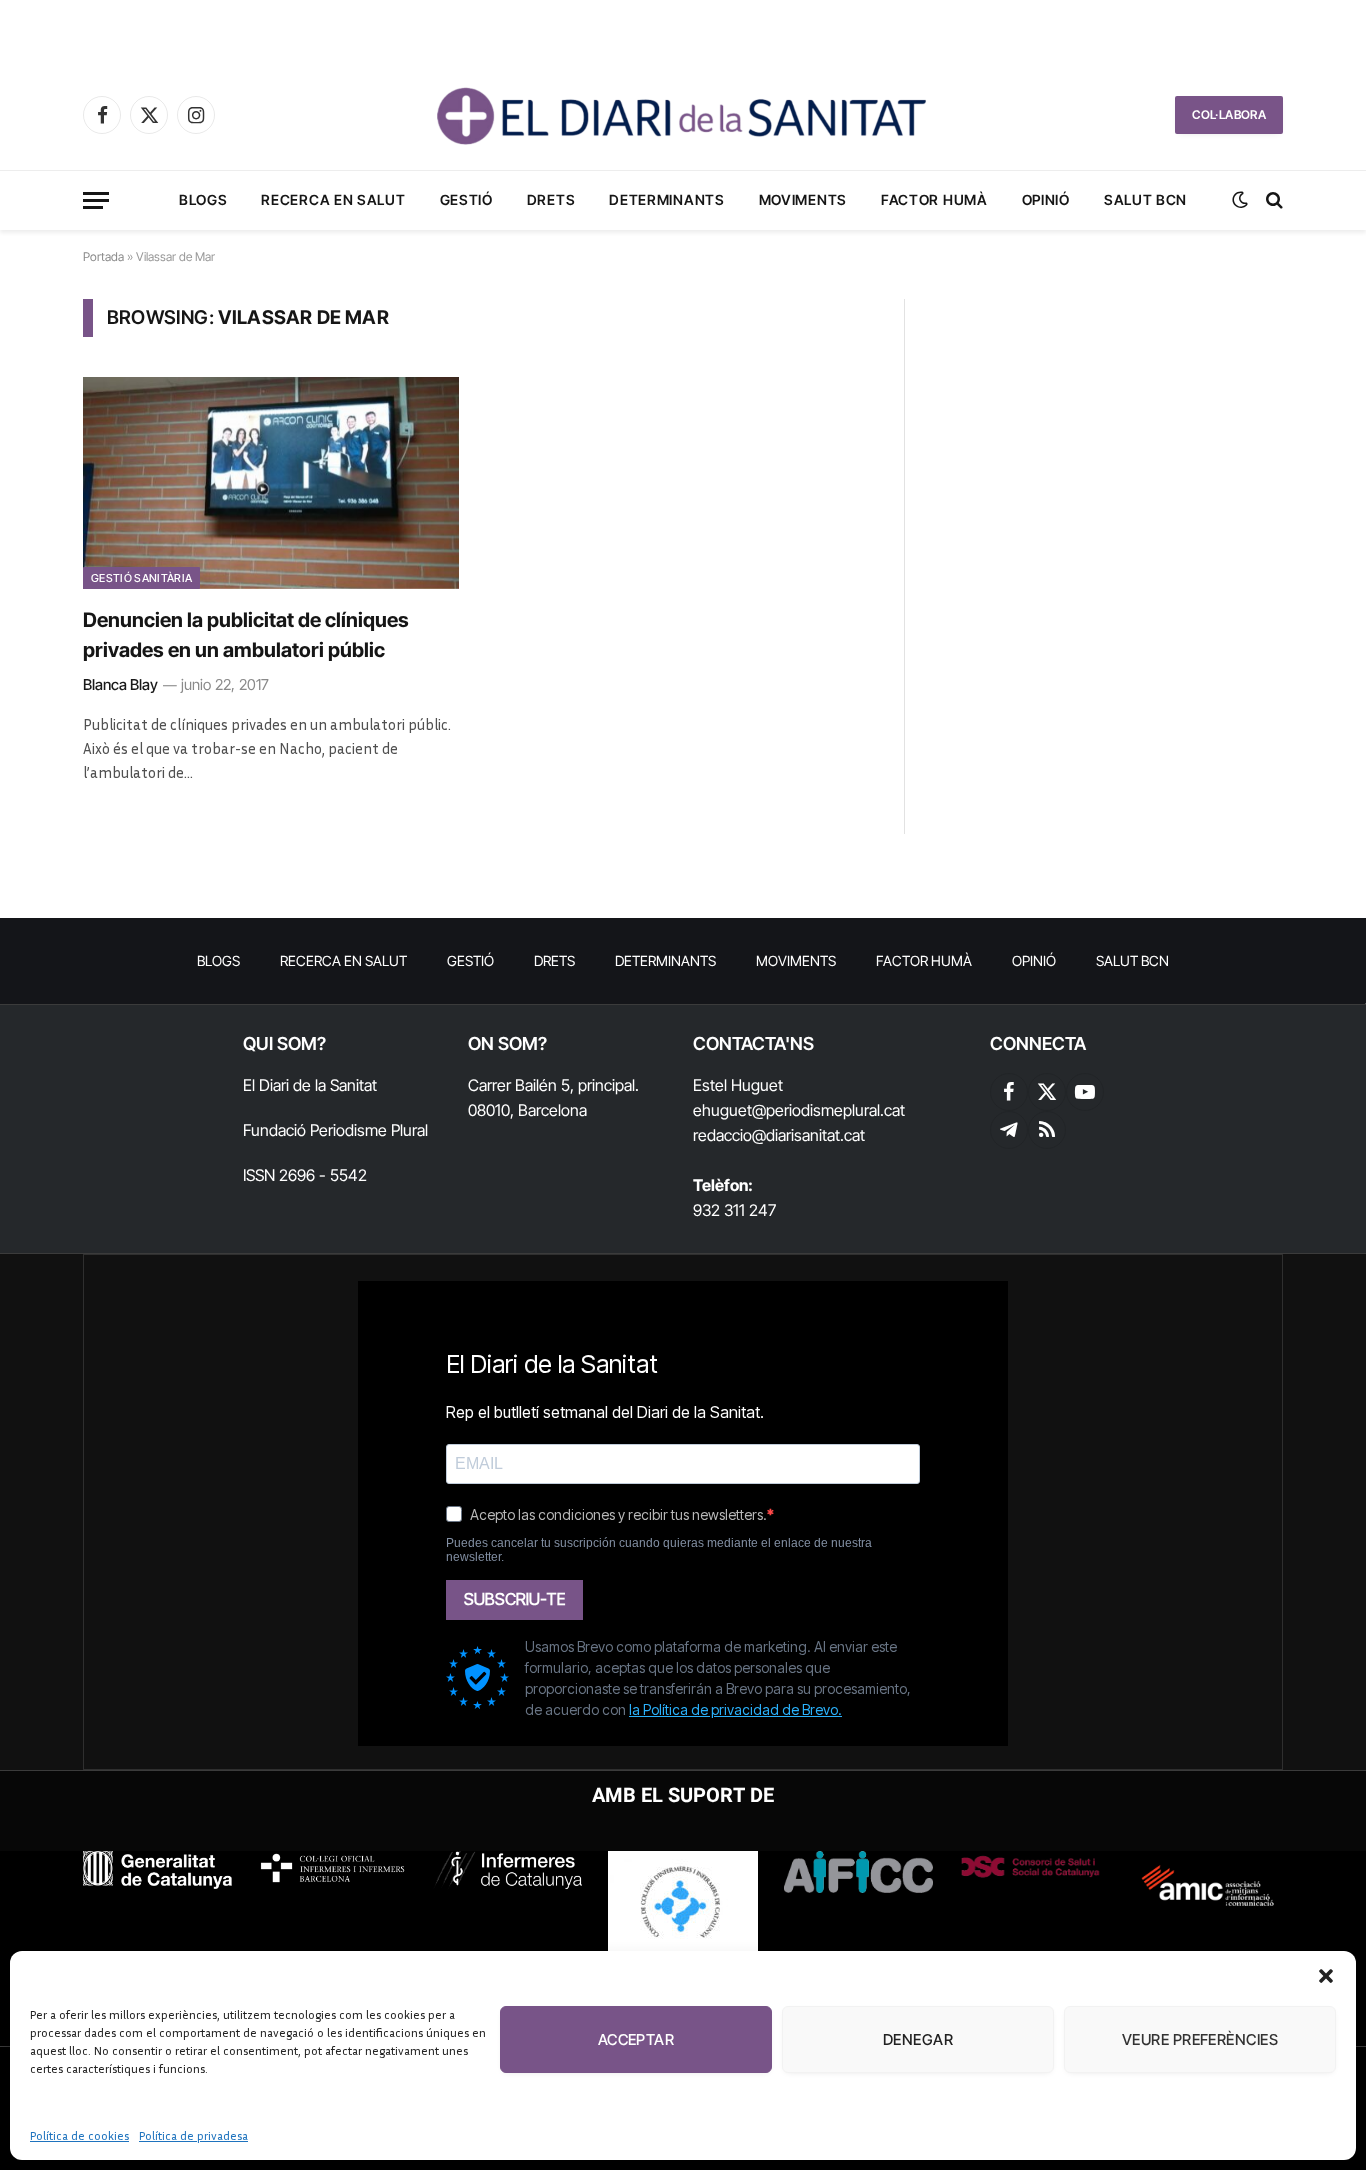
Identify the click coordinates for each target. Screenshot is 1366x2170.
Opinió (1046, 199)
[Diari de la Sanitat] (683, 115)
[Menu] (96, 200)
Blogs (203, 199)
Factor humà (934, 199)
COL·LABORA (1229, 114)
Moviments (803, 199)
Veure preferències (1200, 2039)
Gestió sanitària (141, 578)
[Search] (1272, 200)
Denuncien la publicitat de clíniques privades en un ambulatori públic (246, 635)
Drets (551, 199)
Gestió (466, 199)
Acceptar (636, 2039)
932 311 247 (734, 1210)
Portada (103, 256)
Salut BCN (1145, 199)
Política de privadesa (193, 2135)
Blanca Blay (120, 684)
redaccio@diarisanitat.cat (779, 1135)
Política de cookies (79, 2135)
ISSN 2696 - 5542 (305, 1175)
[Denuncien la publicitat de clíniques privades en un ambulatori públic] (271, 483)
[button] (1326, 1976)
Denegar (918, 2039)
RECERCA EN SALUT (333, 199)
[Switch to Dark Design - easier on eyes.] (1240, 200)
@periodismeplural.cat (828, 1110)
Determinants (666, 199)
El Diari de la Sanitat (310, 1085)
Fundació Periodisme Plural (335, 1130)
